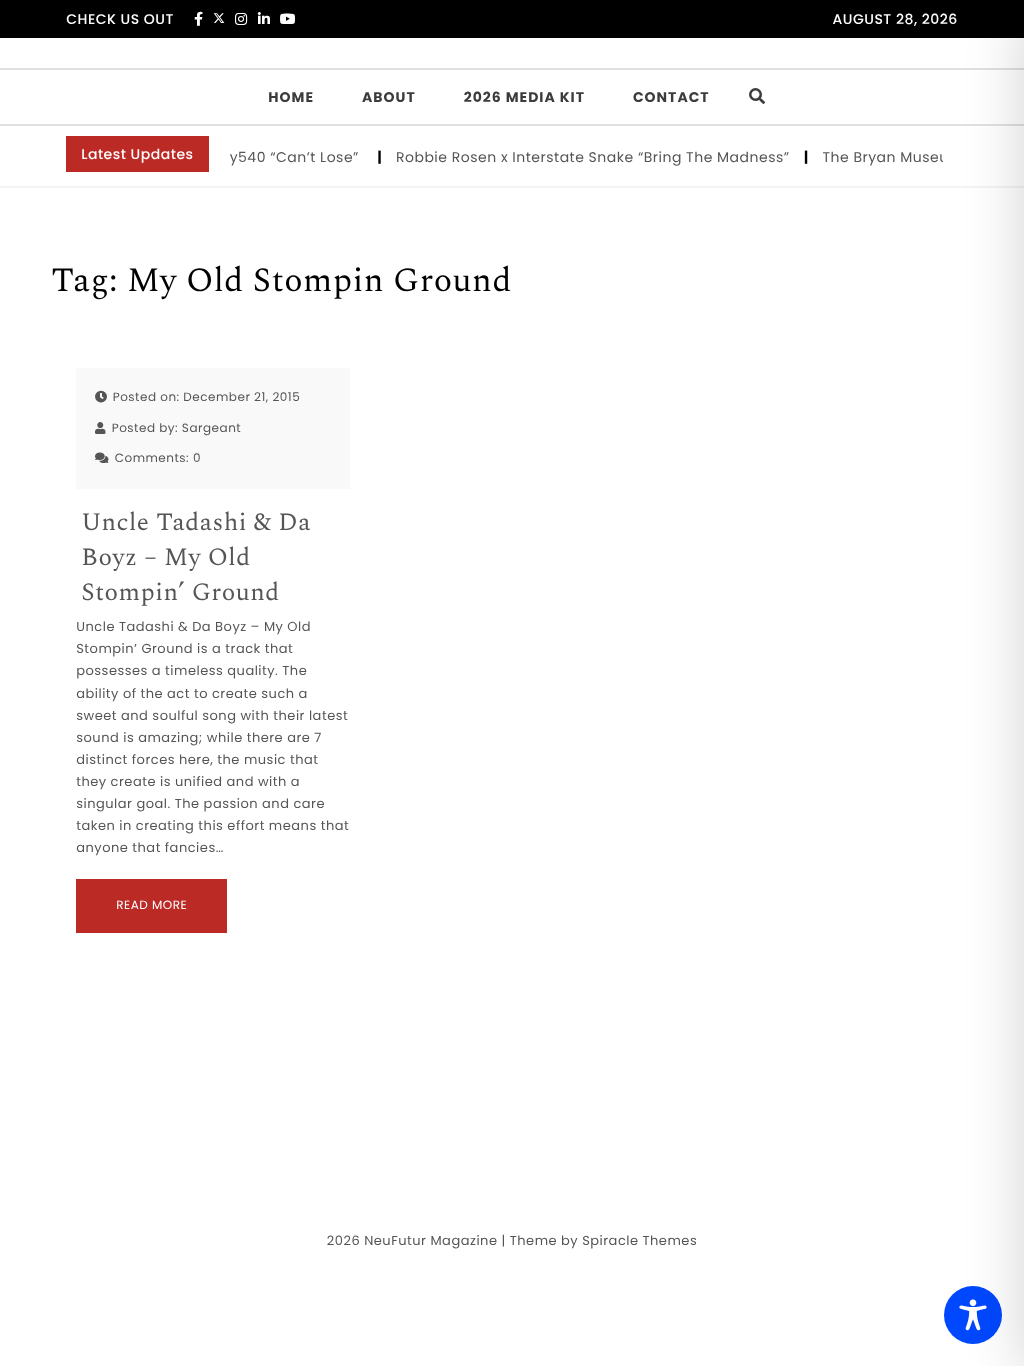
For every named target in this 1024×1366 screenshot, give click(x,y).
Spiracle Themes (639, 1240)
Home (291, 97)
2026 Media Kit (524, 97)
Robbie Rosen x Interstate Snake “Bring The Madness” (588, 157)
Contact (671, 97)
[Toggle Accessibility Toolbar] (973, 1315)
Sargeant (211, 428)
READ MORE (151, 905)
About (389, 97)
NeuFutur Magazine (430, 1240)
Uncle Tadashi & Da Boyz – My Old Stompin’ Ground (196, 558)
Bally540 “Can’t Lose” (278, 157)
